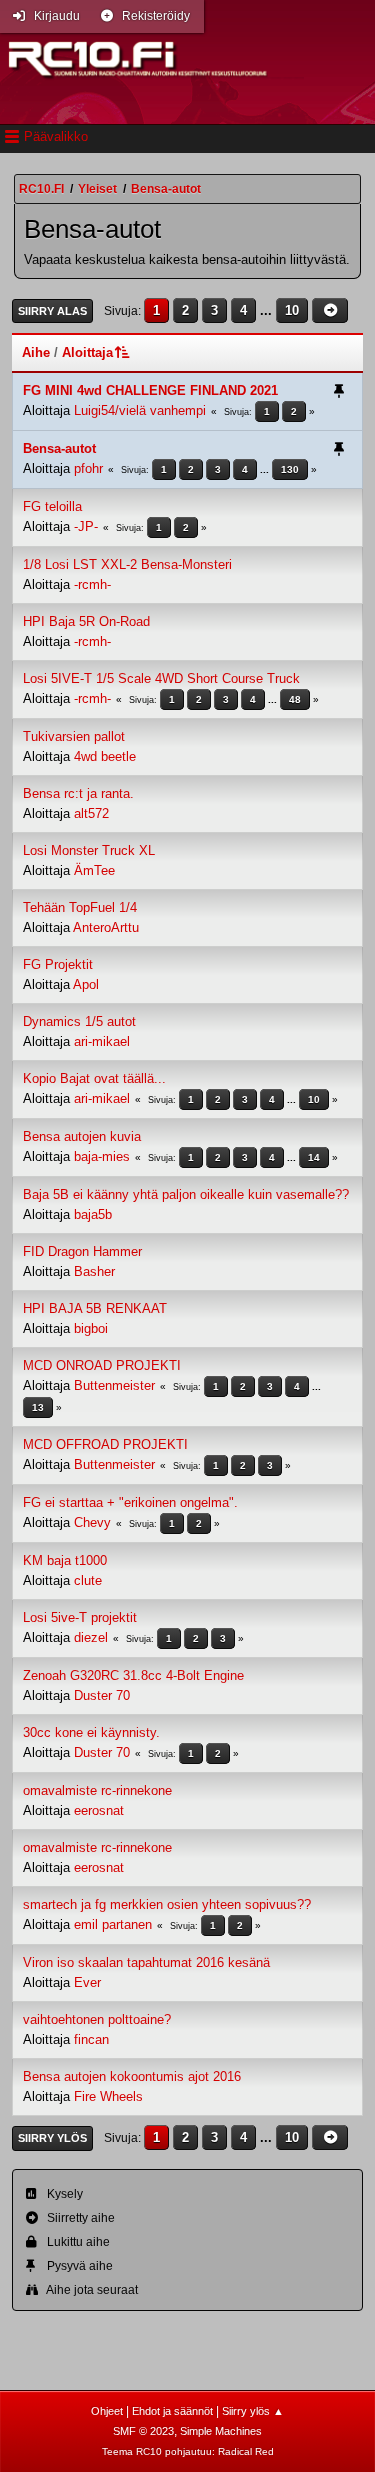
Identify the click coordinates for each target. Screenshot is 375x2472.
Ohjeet (107, 2411)
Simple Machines (221, 2431)
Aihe (36, 352)
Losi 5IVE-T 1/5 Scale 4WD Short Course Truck (161, 678)
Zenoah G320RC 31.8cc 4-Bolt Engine (133, 1675)
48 (295, 699)
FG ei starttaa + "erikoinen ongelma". (130, 1502)
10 (292, 310)
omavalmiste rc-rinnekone (97, 1790)
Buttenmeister (114, 1385)
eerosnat (99, 1810)
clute (88, 1580)
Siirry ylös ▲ (253, 2411)
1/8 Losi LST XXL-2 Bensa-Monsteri (127, 564)
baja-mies (102, 1156)
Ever (87, 1982)
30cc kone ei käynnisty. (91, 1732)
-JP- (86, 526)
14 (314, 1157)
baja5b (93, 1214)
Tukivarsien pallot (74, 736)
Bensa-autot (59, 448)
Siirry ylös (52, 2138)
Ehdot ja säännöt (172, 2411)
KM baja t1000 (65, 1560)
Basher (94, 1271)
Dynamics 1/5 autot (79, 1021)
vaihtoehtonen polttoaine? (97, 2019)
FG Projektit (58, 964)
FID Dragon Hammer (82, 1251)
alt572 (91, 813)
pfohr (88, 468)
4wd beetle (105, 756)
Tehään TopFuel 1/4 (80, 907)
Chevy (92, 1522)
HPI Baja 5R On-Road (86, 621)
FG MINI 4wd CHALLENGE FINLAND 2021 (150, 390)
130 (290, 469)
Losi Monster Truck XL (89, 850)
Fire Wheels (108, 2096)
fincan (91, 2039)
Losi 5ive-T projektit (80, 1617)
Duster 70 (102, 1695)
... (268, 310)
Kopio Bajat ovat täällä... (94, 1078)
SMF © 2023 (143, 2431)
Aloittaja (87, 352)
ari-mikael (102, 1041)
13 (38, 1407)
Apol (86, 984)
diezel (91, 1637)
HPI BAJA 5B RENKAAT (95, 1308)
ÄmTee (94, 870)
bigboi (91, 1328)
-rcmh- (92, 584)
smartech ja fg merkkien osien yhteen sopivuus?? (167, 1904)
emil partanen (113, 1924)
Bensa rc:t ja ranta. (78, 793)
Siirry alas (52, 311)
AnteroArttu (106, 927)
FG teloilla (52, 506)
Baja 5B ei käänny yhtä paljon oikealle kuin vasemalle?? (186, 1194)
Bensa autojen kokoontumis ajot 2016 (132, 2076)
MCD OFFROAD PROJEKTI (105, 1444)
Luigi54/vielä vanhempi (140, 410)
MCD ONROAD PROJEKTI (102, 1365)
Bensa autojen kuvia (82, 1136)
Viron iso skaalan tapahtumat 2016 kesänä (146, 1962)
